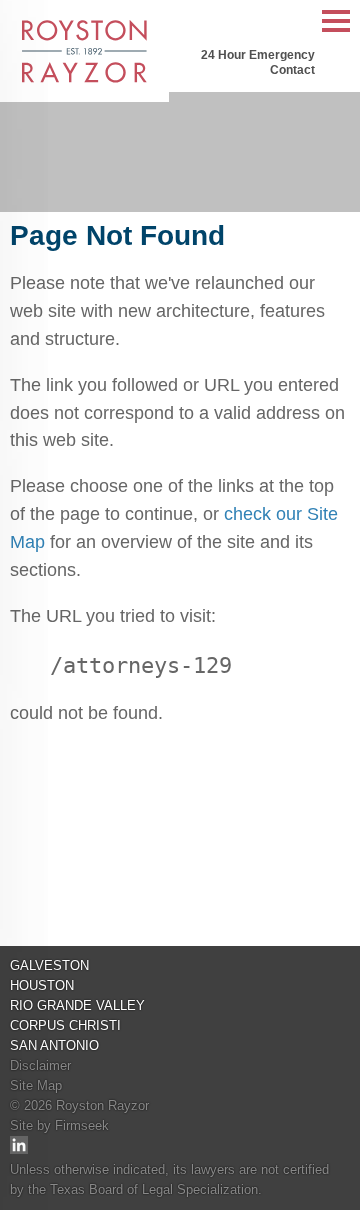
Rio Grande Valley (77, 1005)
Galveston (49, 965)
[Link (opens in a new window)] (19, 1149)
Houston (42, 985)
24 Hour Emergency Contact (258, 62)
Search (295, 22)
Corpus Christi (65, 1025)
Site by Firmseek (59, 1125)
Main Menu (336, 31)
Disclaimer (40, 1065)
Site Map (36, 1085)
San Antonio (54, 1045)
